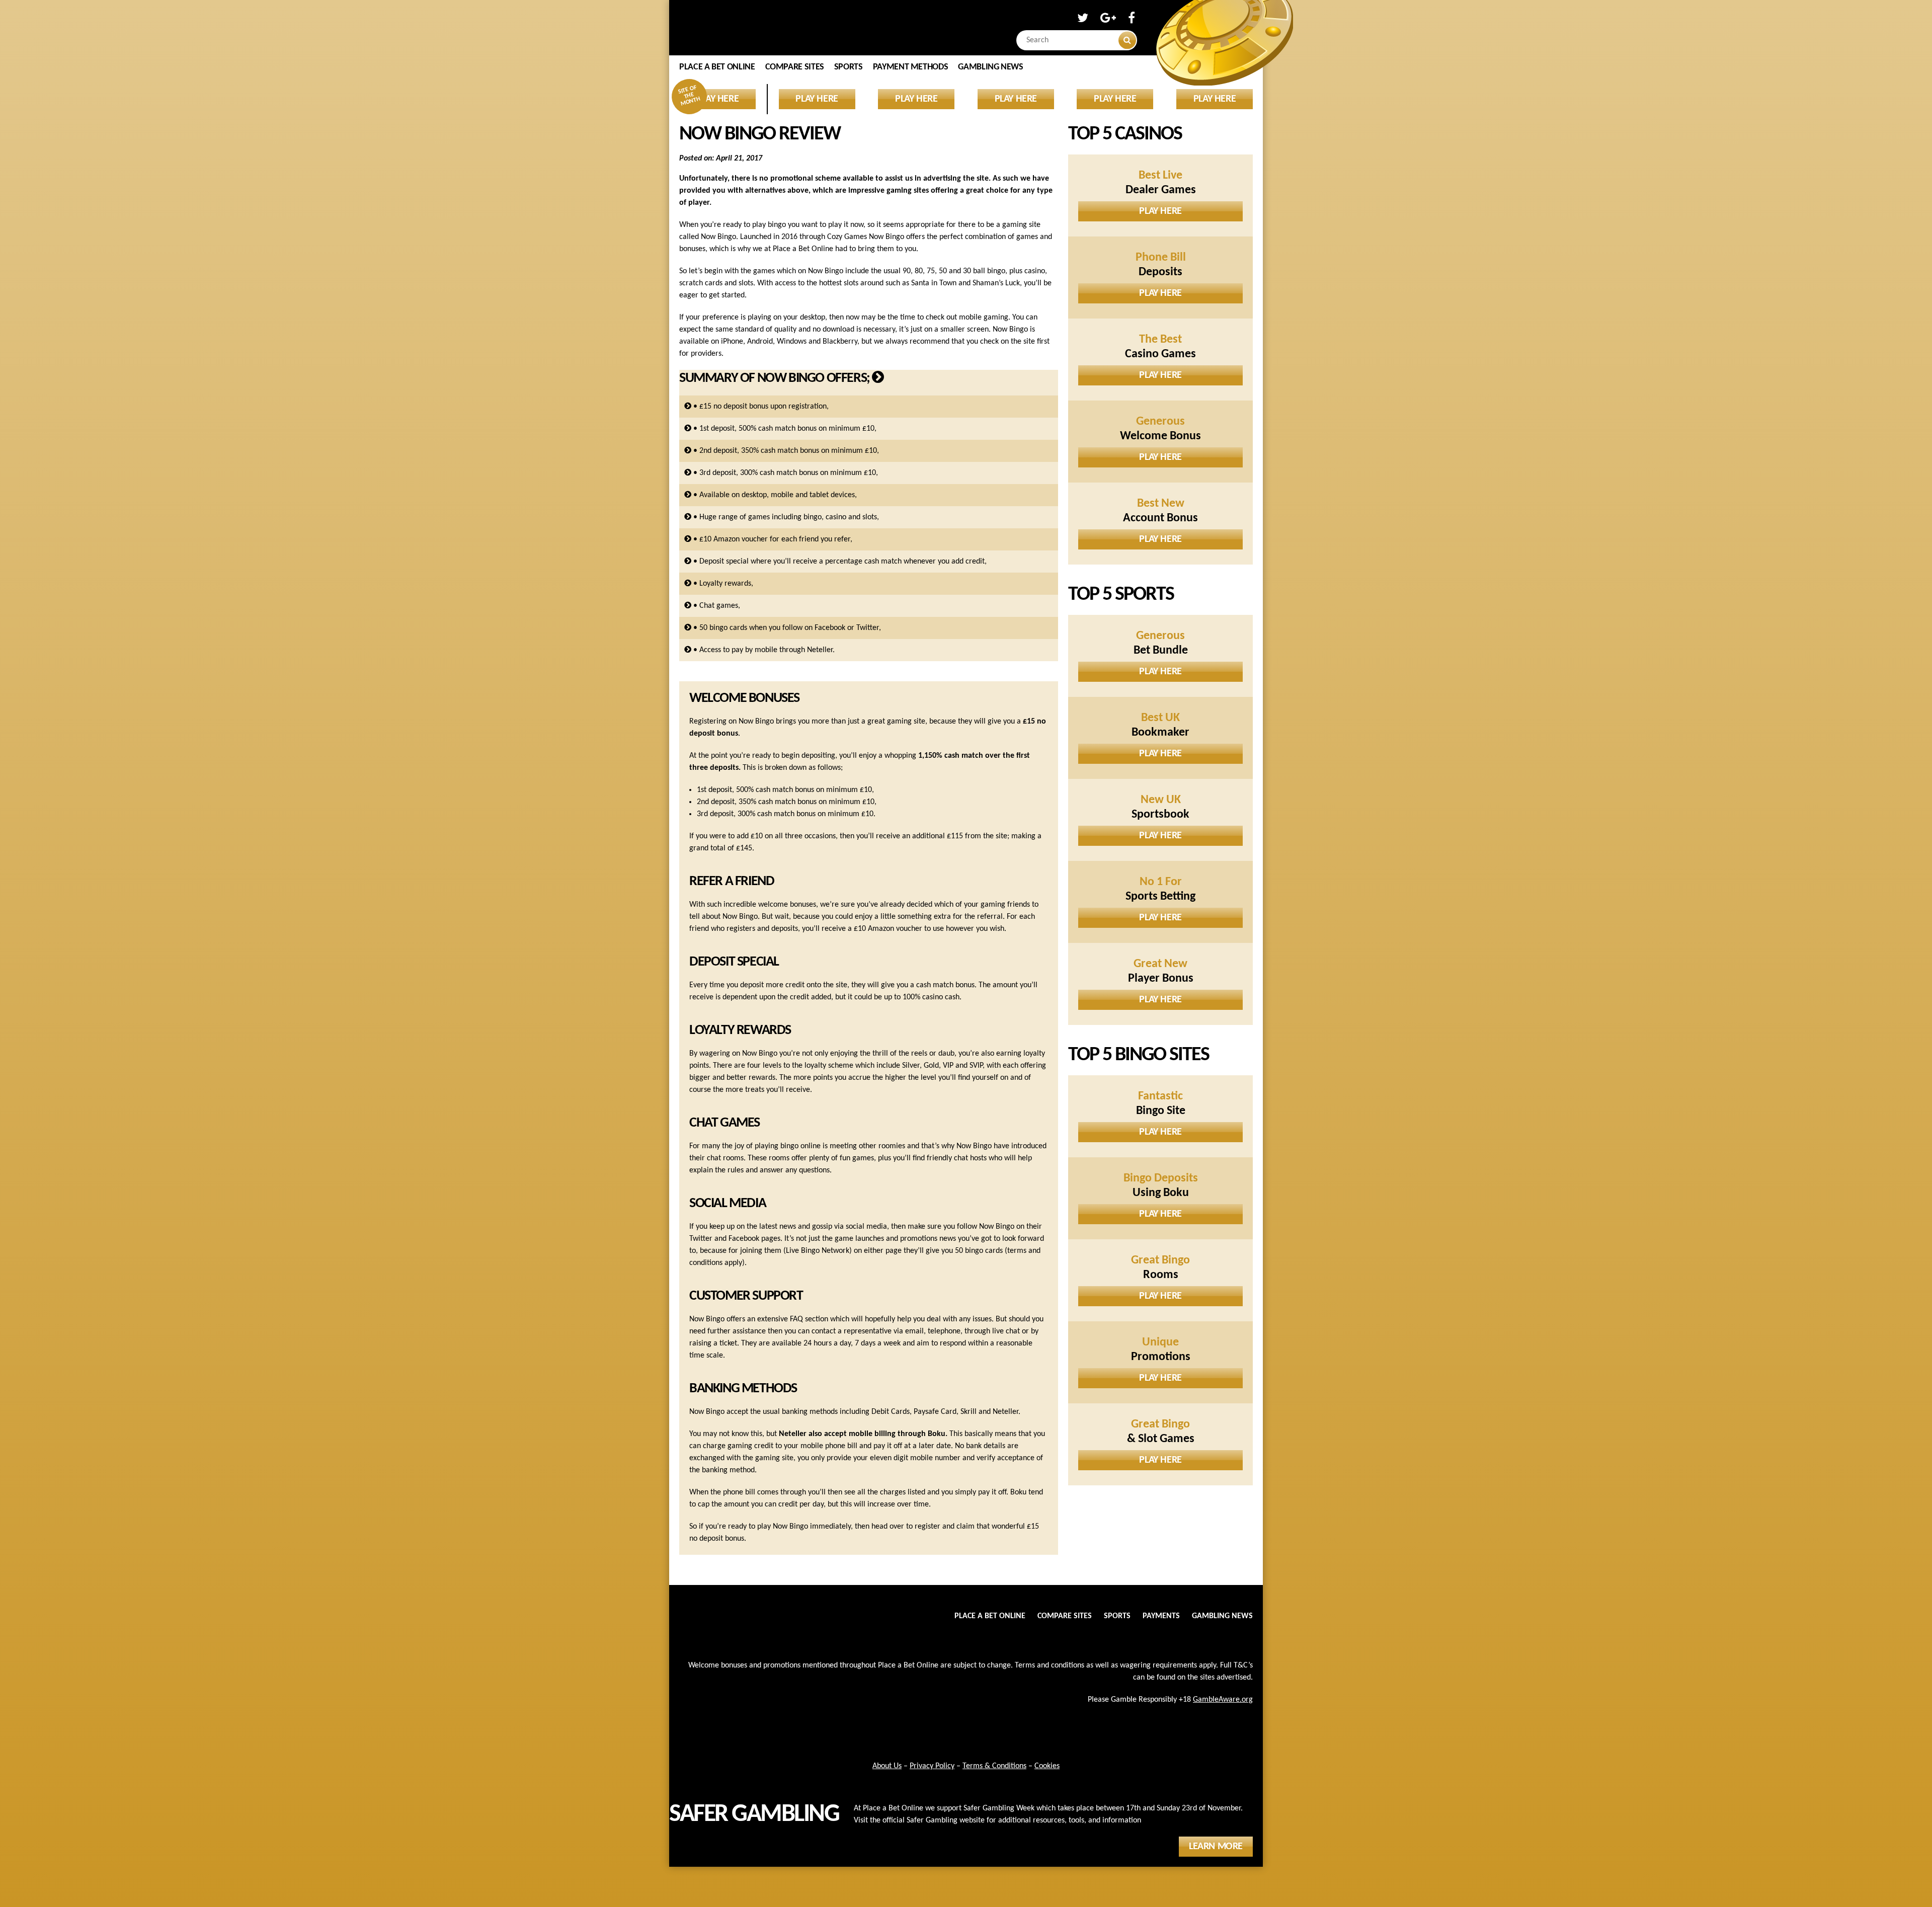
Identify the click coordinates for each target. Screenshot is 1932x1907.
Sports (849, 67)
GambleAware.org (1223, 1700)
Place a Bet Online (717, 67)
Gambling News (990, 67)
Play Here (1160, 211)
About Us (887, 1766)
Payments (1161, 1616)
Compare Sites (795, 67)
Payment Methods (911, 67)
